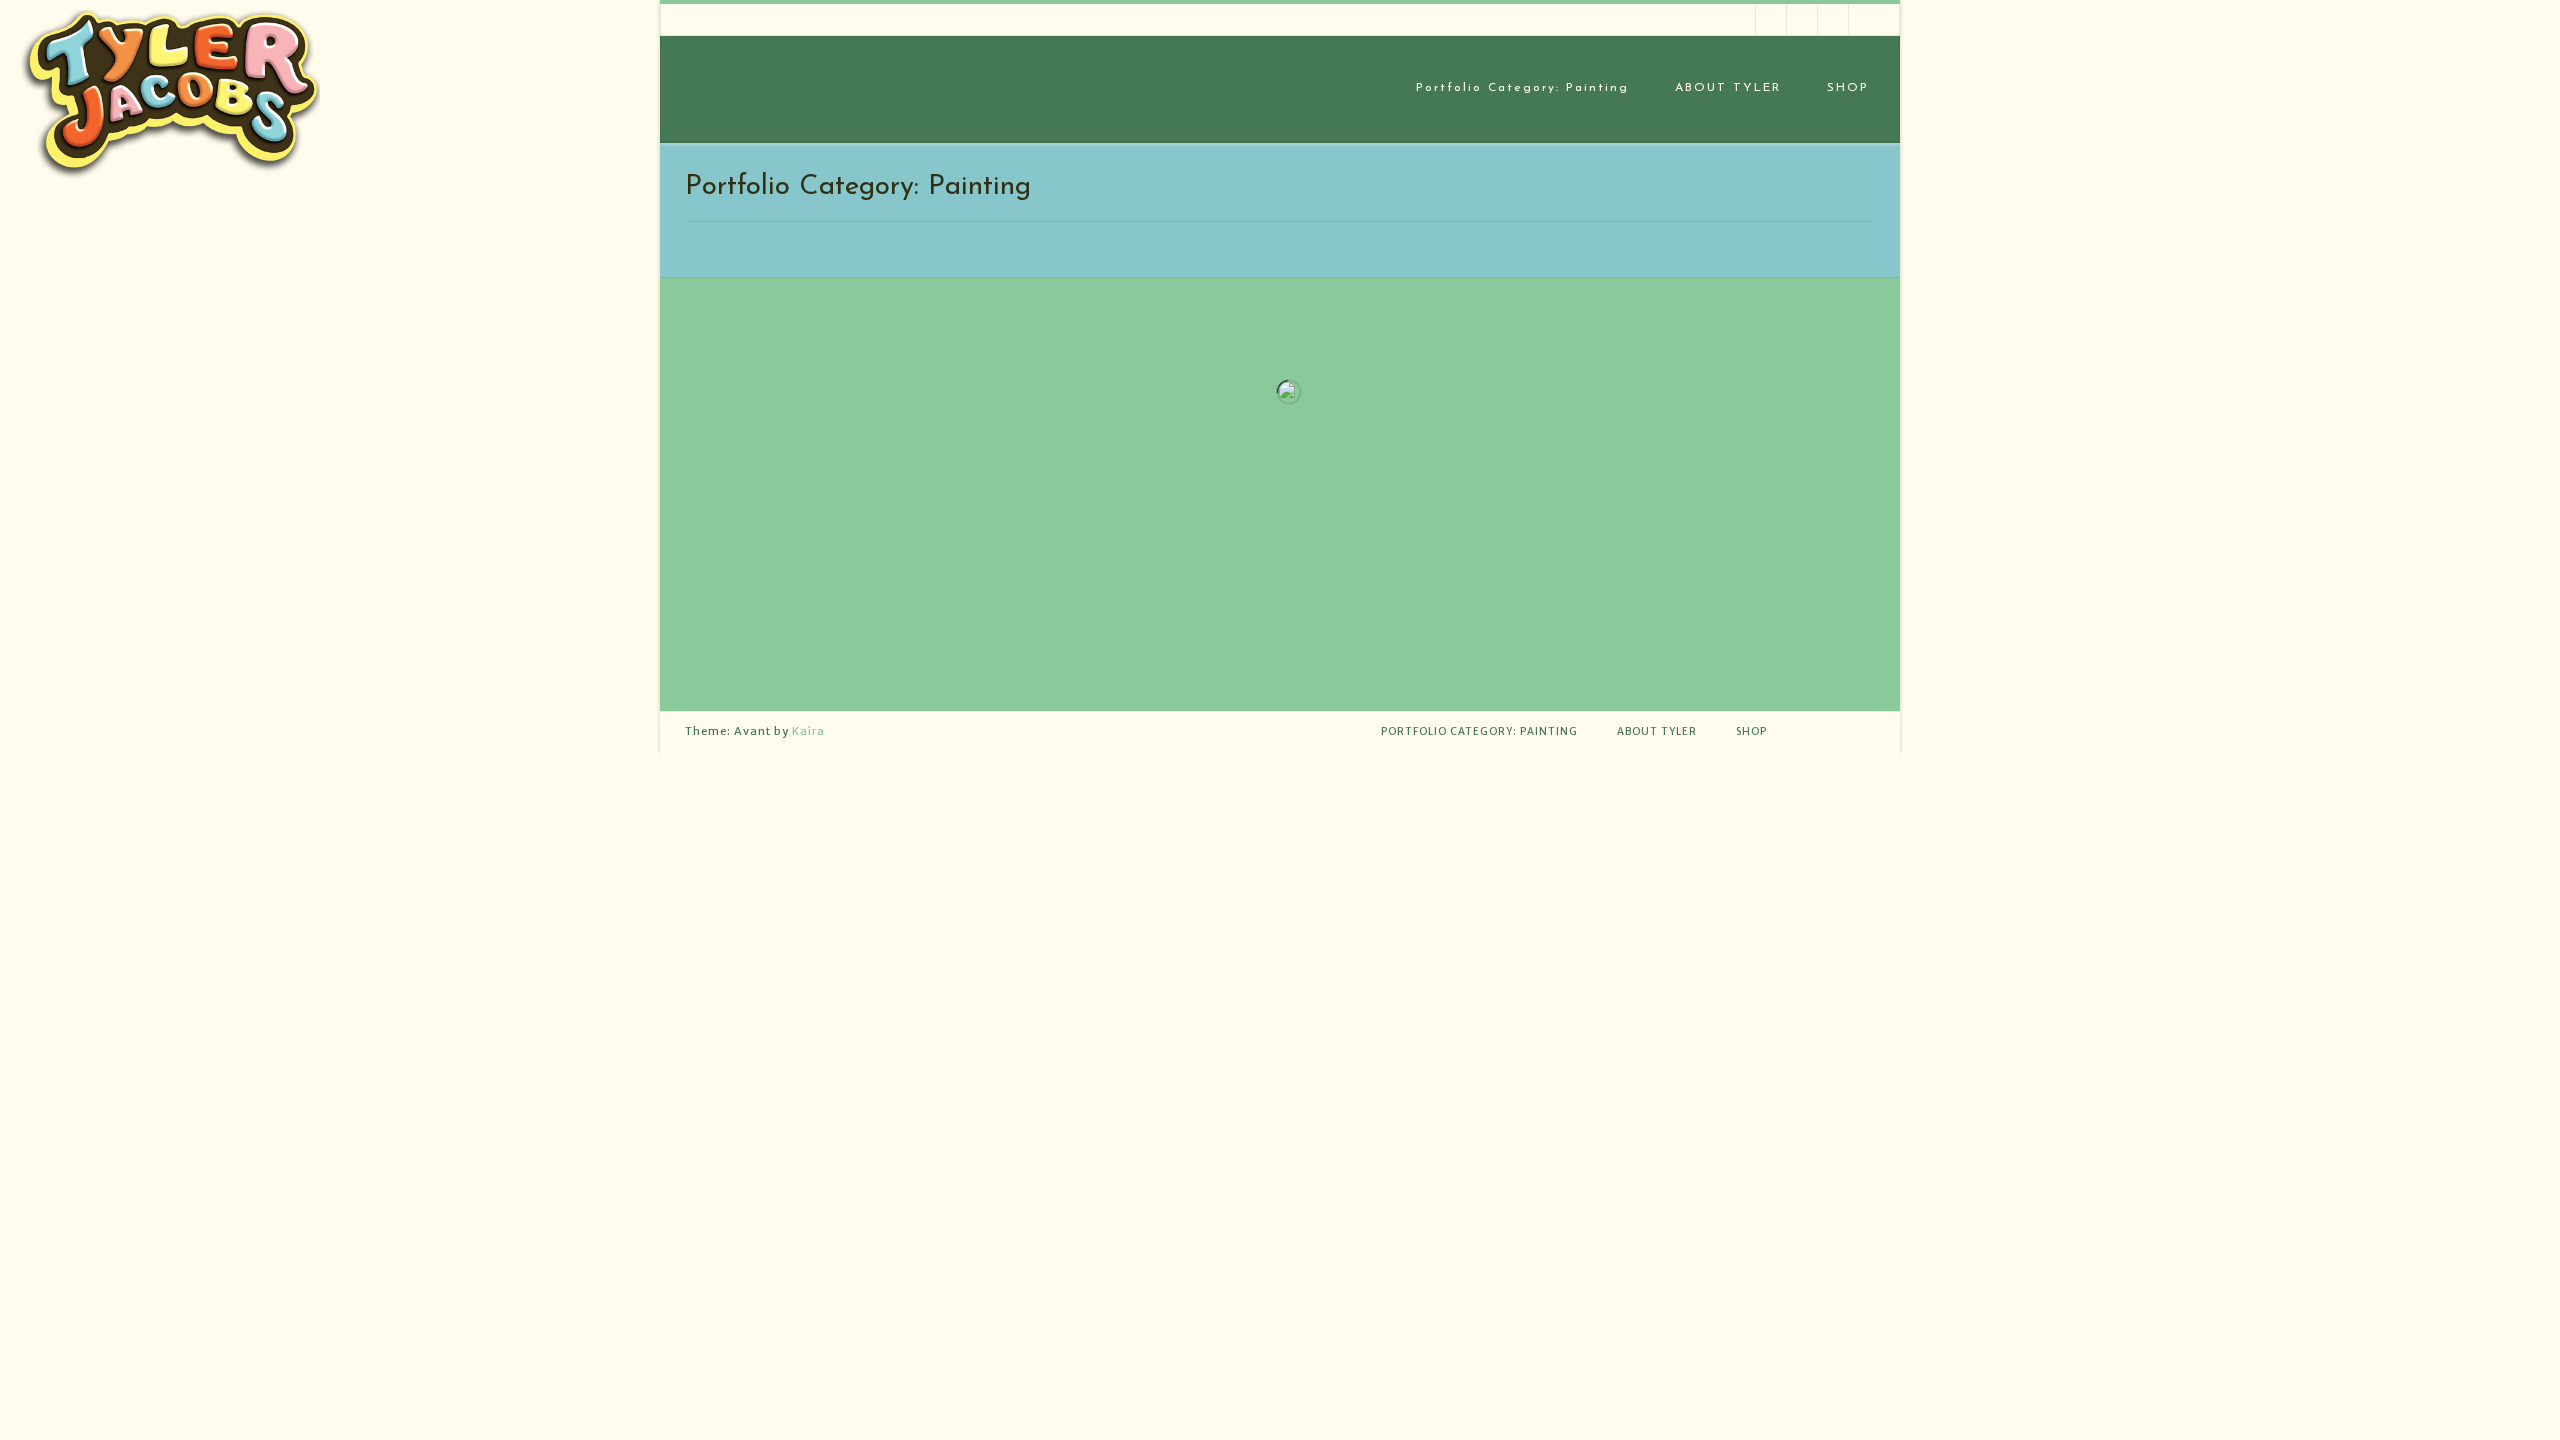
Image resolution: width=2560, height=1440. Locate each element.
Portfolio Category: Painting (1522, 88)
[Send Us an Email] (1864, 19)
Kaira (808, 731)
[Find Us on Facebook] (1833, 19)
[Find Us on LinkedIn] (1771, 19)
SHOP (1848, 88)
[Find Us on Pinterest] (1802, 19)
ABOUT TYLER (1728, 88)
